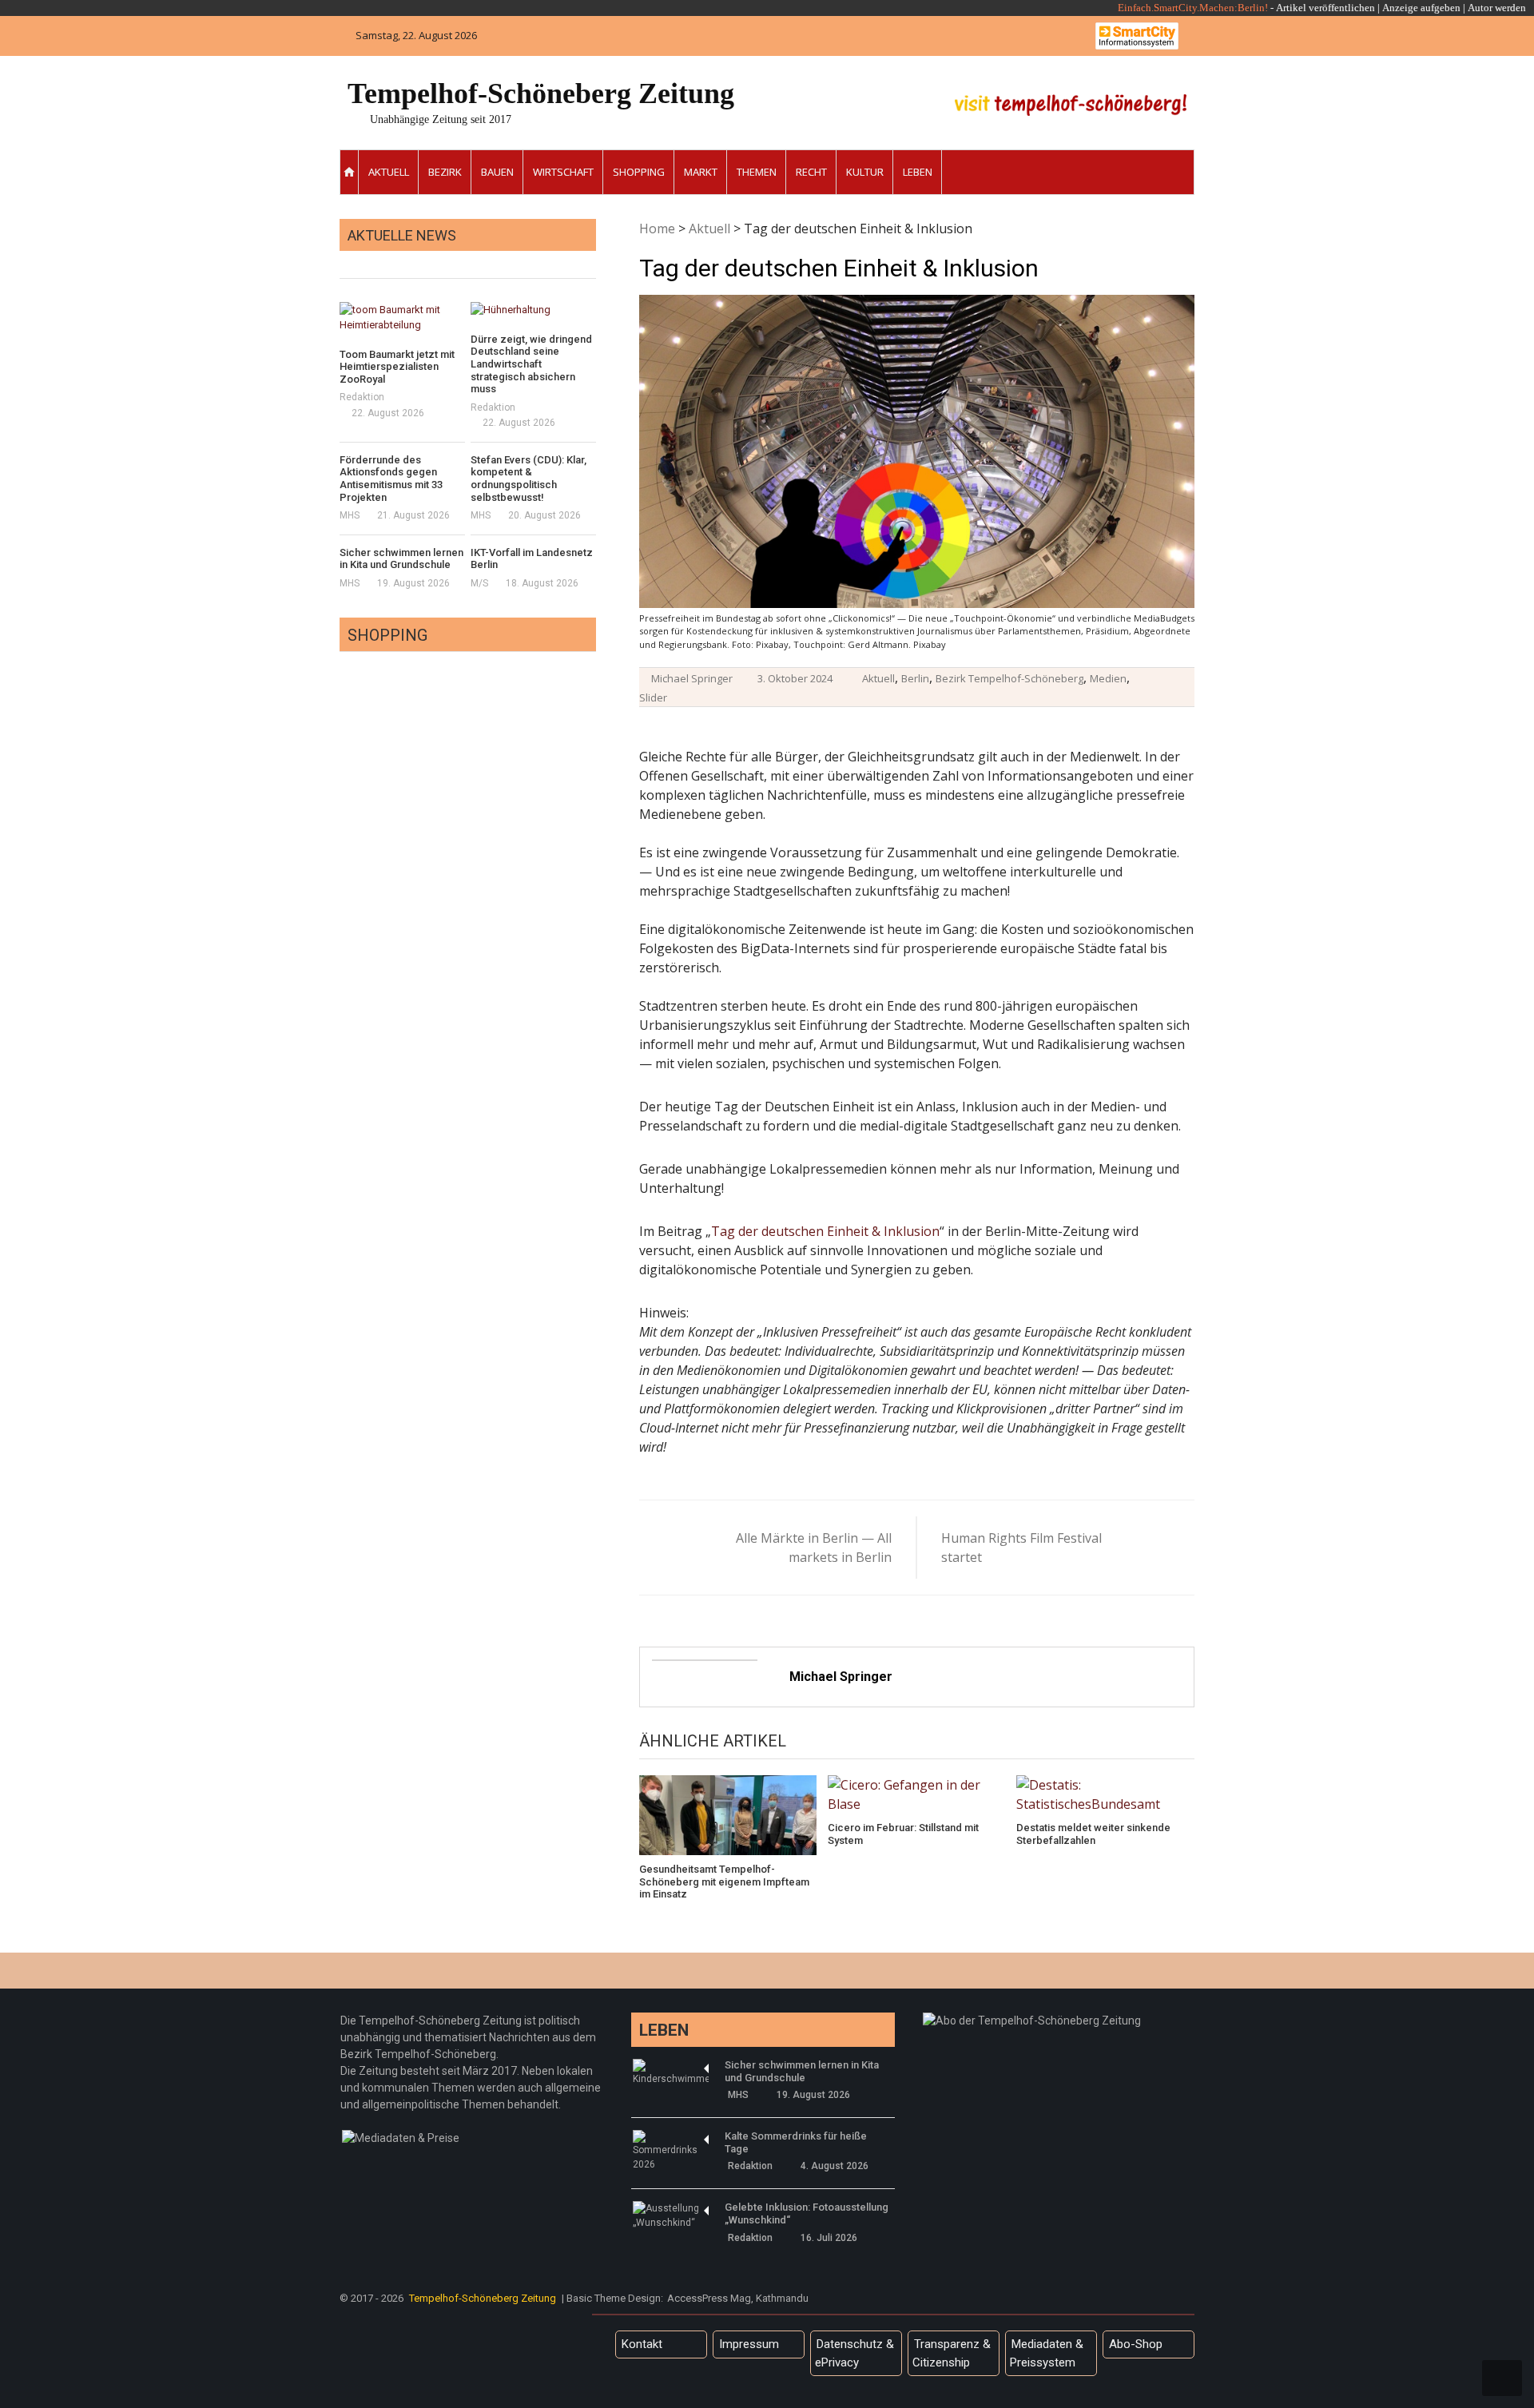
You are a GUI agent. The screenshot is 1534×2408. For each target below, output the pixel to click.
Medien (1108, 678)
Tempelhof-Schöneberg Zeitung (541, 93)
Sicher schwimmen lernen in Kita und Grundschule (401, 559)
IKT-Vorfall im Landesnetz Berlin (532, 559)
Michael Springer (692, 678)
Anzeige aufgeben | (1424, 8)
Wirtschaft (563, 172)
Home (657, 228)
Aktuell (389, 172)
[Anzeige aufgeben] (1466, 8)
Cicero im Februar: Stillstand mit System (903, 1834)
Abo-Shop (1136, 2344)
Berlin (915, 678)
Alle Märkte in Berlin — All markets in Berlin (814, 1548)
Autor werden (1497, 8)
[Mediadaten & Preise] (401, 2138)
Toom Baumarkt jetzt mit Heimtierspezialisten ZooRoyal (397, 367)
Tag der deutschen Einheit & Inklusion (825, 1231)
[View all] (591, 260)
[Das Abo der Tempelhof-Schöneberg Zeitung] (1032, 2021)
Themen (757, 172)
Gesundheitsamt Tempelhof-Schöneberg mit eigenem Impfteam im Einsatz (724, 1881)
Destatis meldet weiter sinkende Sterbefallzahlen (1093, 1834)
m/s (479, 583)
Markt (701, 172)
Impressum (749, 2344)
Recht (811, 172)
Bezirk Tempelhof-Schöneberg (1009, 678)
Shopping (639, 172)
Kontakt (642, 2344)
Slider (653, 697)
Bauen (497, 172)
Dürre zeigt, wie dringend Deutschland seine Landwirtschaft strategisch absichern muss (531, 364)
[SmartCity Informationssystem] (1137, 36)
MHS (350, 515)
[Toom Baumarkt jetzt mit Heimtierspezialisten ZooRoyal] (402, 318)
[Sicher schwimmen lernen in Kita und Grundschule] (671, 2072)
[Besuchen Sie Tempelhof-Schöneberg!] (1071, 105)
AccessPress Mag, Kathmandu (738, 2298)
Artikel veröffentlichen (1325, 8)
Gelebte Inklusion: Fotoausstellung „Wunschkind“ (807, 2213)
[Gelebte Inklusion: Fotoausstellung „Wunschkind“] (671, 2215)
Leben (918, 172)
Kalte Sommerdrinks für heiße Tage (796, 2142)
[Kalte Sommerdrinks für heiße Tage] (671, 2151)
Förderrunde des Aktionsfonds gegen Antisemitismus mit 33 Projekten (391, 479)
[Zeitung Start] (350, 172)
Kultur (865, 172)
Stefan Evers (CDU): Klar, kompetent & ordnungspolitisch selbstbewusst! (529, 479)
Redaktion (362, 397)
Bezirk (445, 172)
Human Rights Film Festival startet (1021, 1548)
